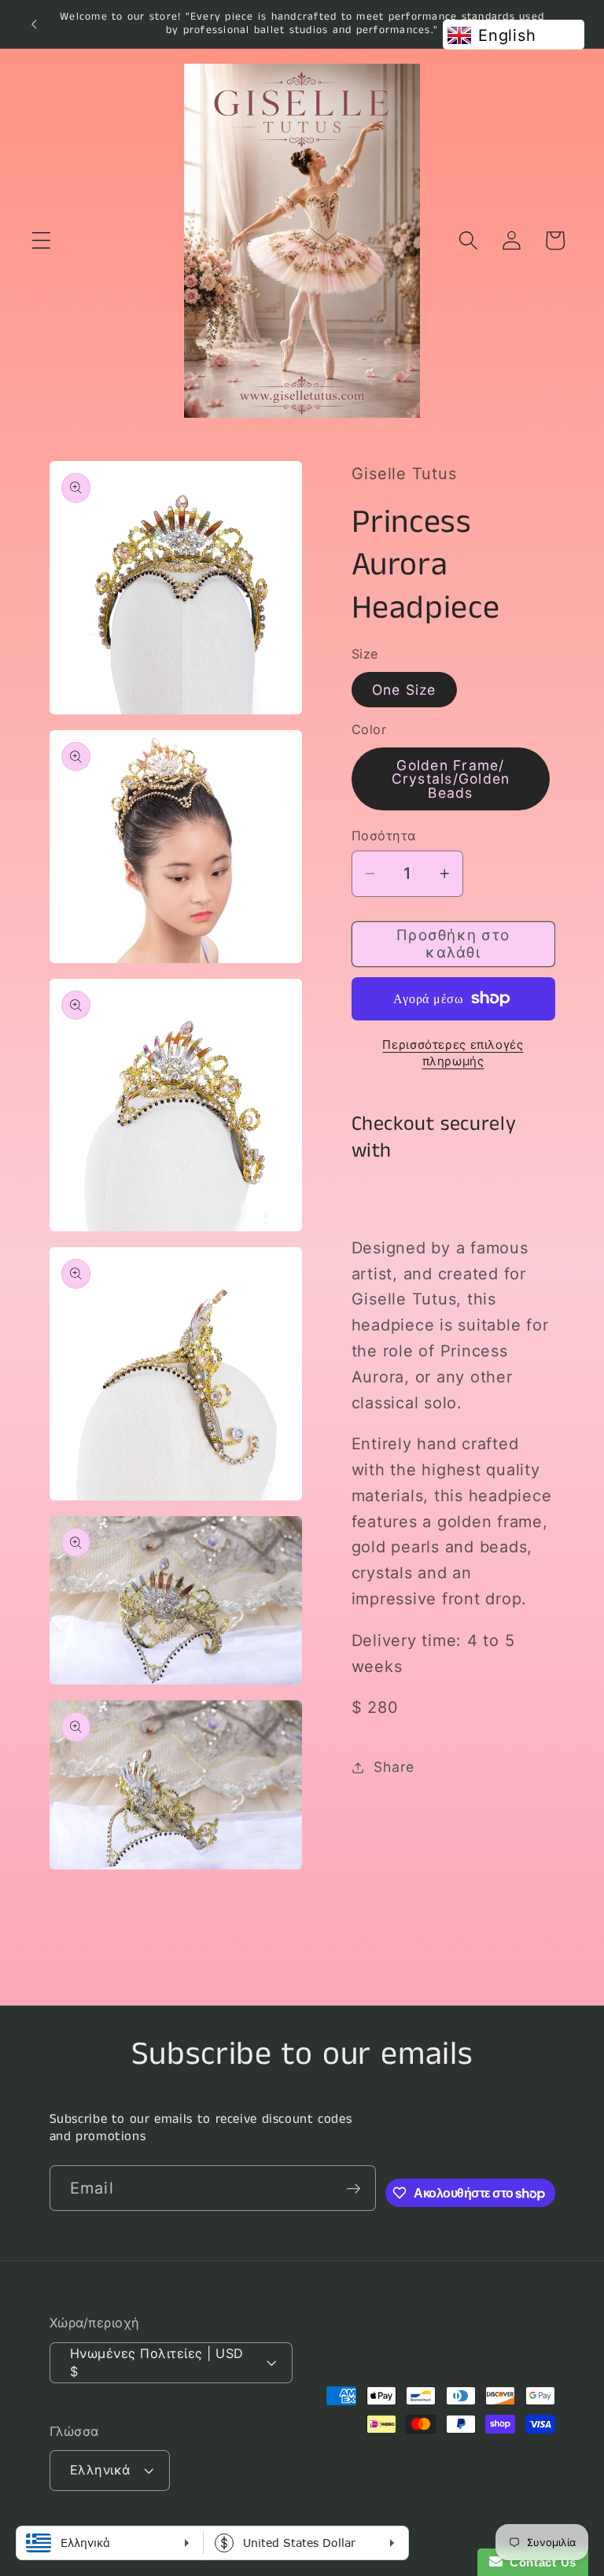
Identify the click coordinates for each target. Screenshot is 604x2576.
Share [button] (394, 1767)
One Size (404, 690)
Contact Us (540, 2562)
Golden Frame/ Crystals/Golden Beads (451, 779)
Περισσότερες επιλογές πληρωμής (453, 1053)
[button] (41, 240)
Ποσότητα (384, 836)
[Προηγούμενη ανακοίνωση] (34, 24)
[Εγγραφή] (354, 2188)
